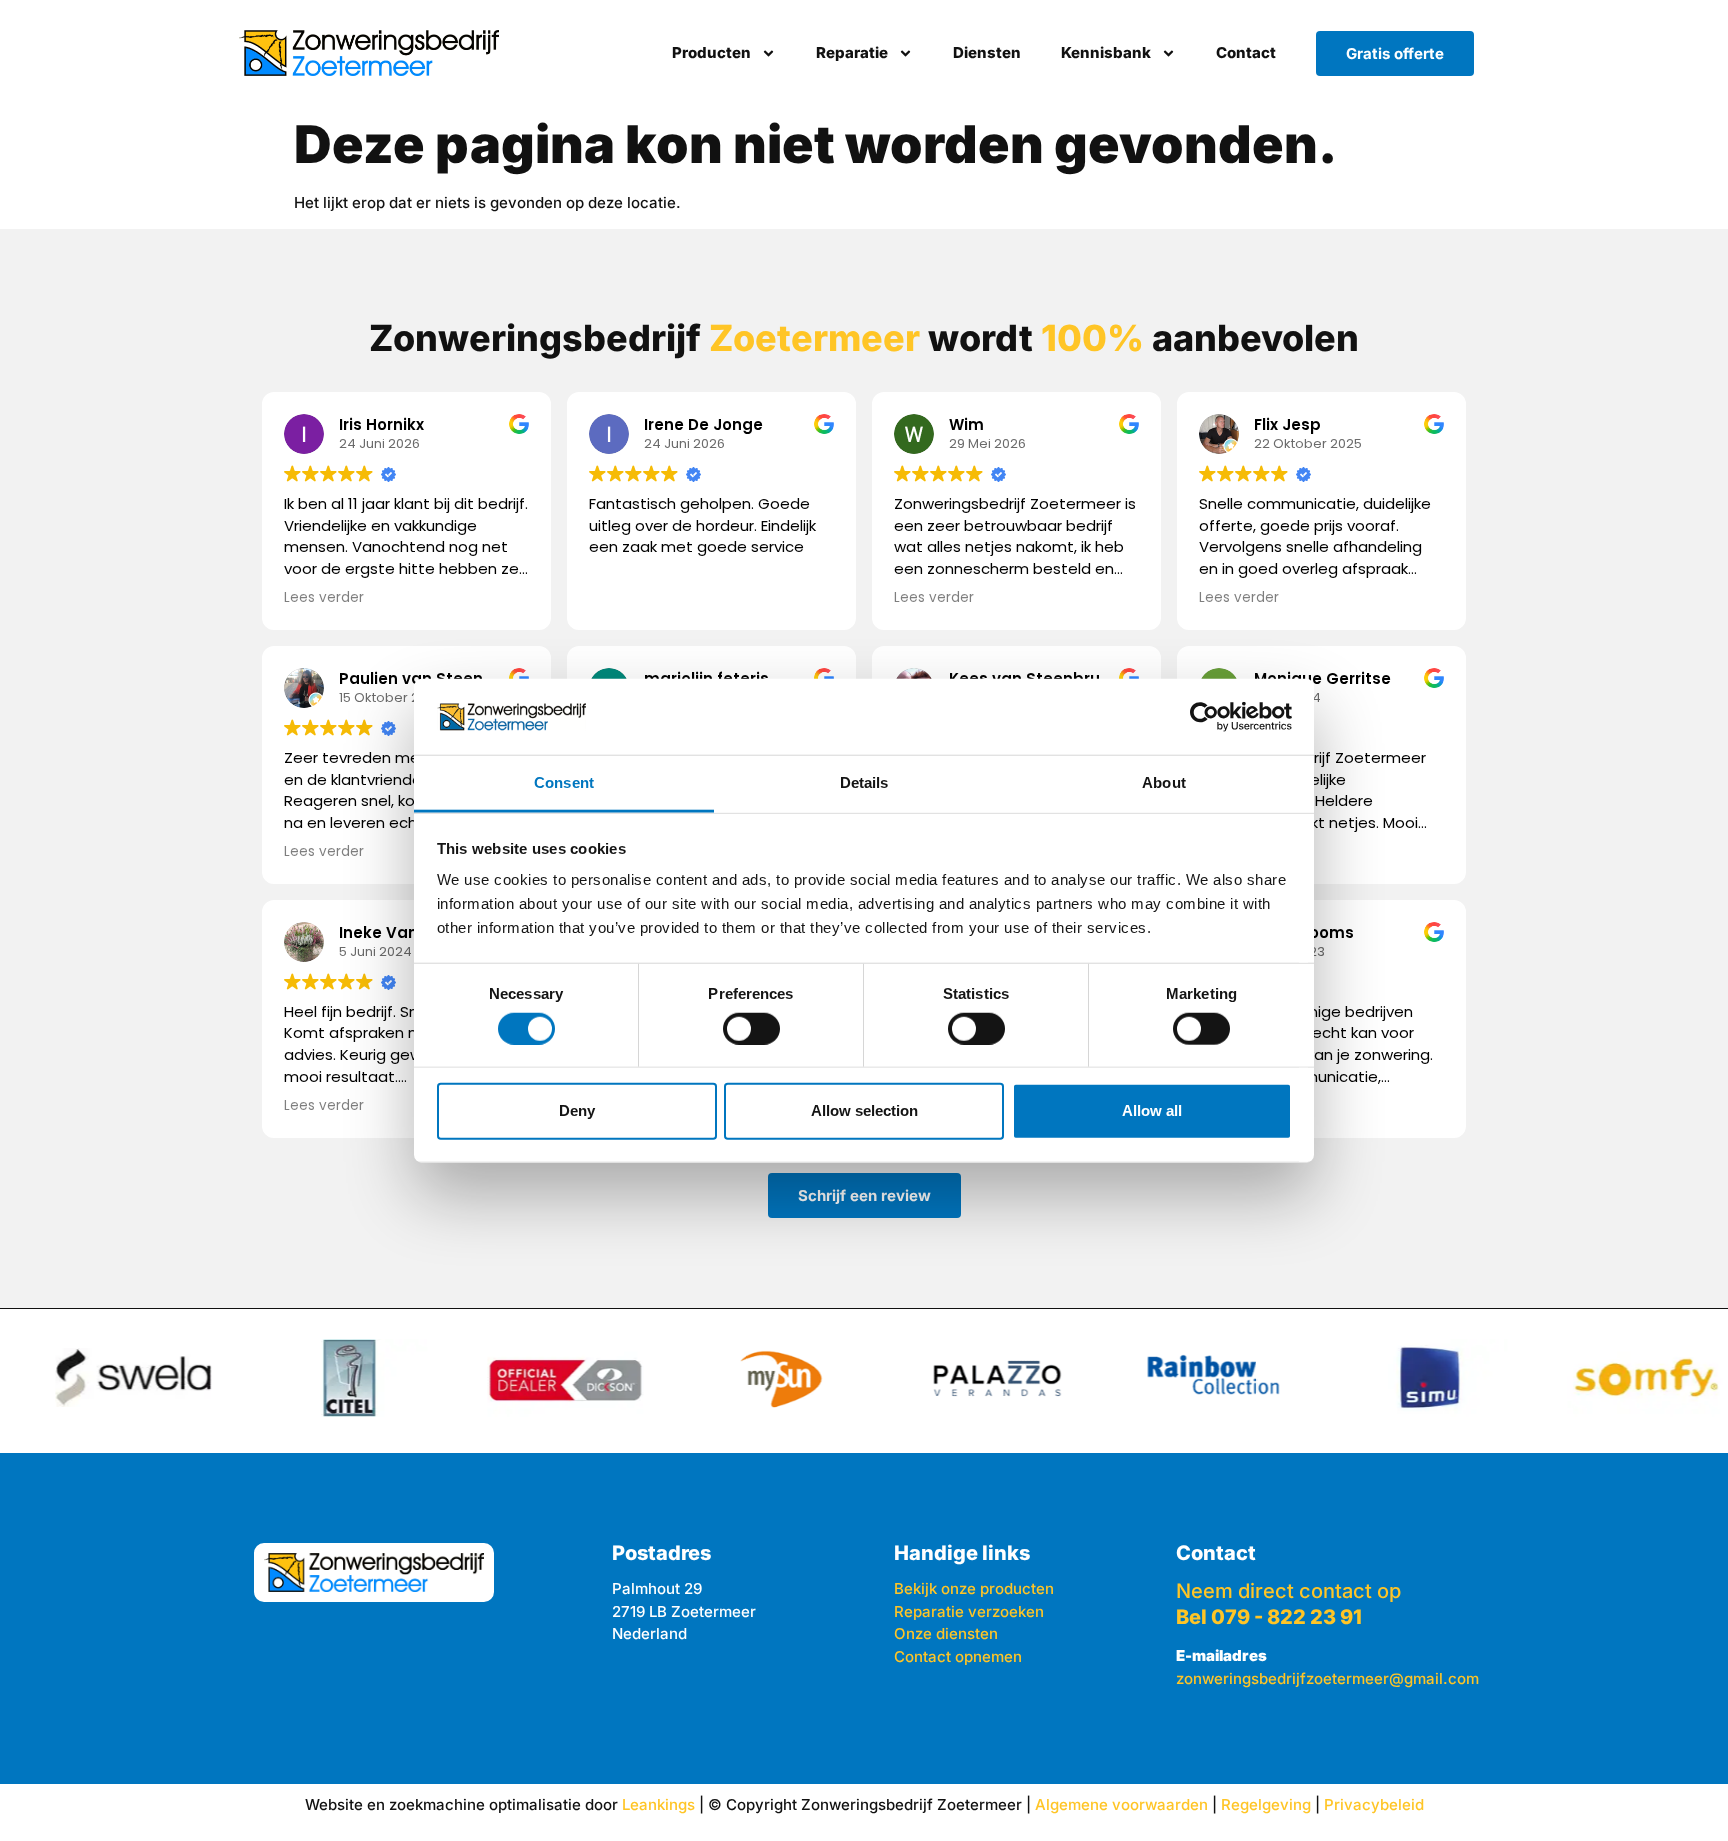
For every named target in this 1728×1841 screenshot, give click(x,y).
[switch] (751, 1028)
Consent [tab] (564, 782)
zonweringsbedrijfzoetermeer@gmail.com (1327, 1678)
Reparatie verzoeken (969, 1611)
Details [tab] (864, 782)
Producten (711, 52)
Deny (577, 1110)
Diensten (987, 52)
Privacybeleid (1374, 1804)
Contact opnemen (958, 1656)
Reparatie (852, 52)
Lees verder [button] (324, 598)
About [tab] (1164, 782)
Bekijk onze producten (974, 1588)
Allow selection (864, 1110)
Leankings (658, 1804)
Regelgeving (1266, 1804)
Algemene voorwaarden (1121, 1804)
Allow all (1152, 1110)
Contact (1246, 52)
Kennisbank (1106, 52)
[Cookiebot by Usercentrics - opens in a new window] (1204, 717)
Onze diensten (946, 1633)
